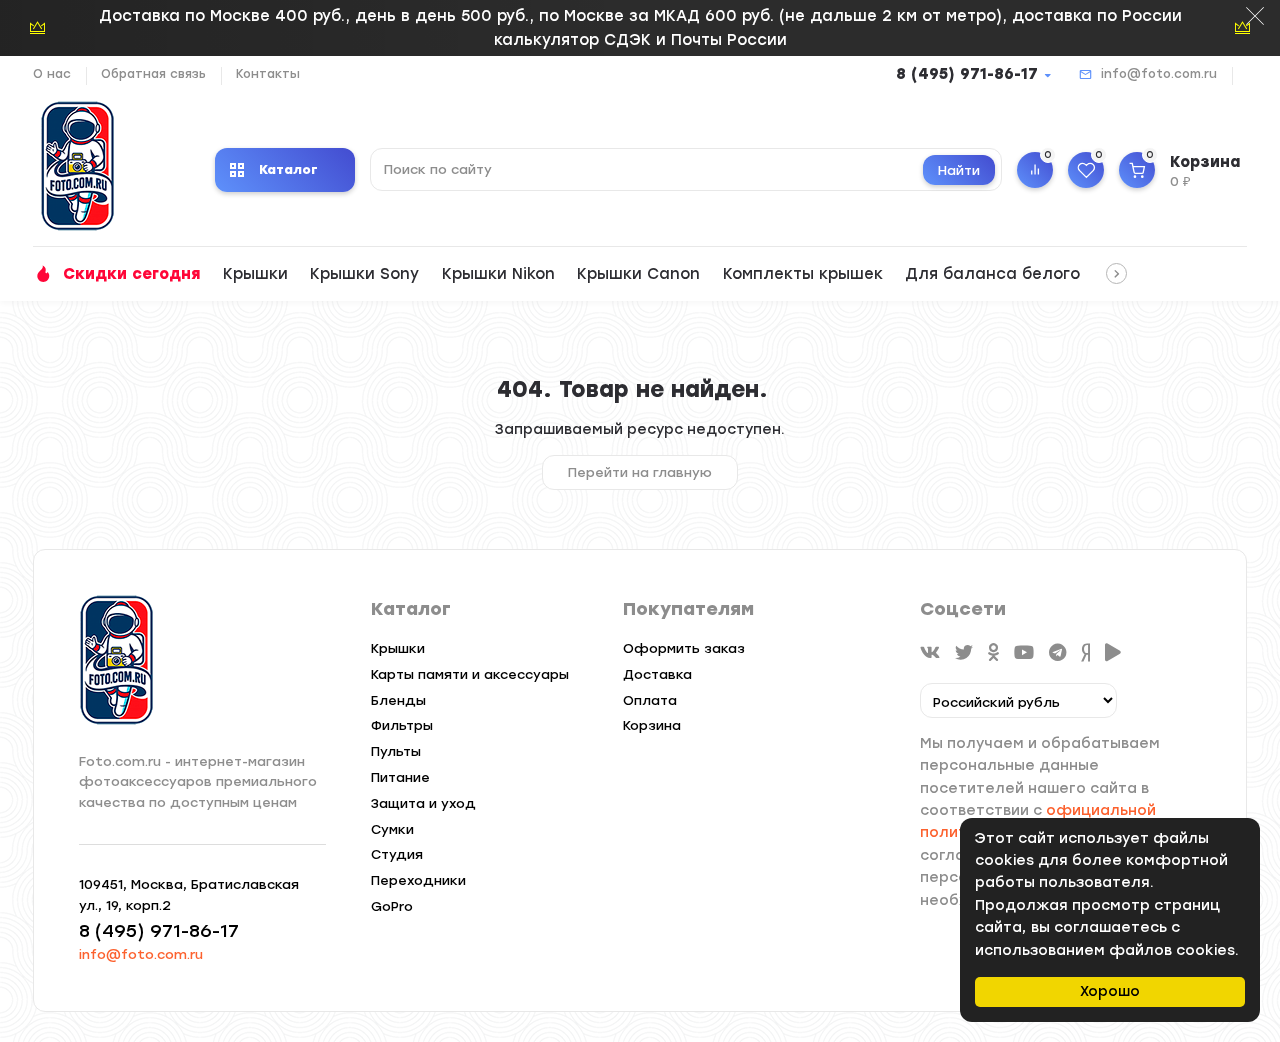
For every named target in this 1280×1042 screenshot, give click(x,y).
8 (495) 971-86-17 (967, 74)
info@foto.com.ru (1159, 74)
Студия (397, 854)
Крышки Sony (364, 274)
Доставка (657, 674)
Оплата (650, 700)
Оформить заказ (684, 648)
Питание (400, 777)
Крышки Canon (638, 274)
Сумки (392, 829)
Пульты (396, 751)
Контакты (268, 74)
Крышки (255, 274)
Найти (959, 170)
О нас (52, 74)
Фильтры (402, 725)
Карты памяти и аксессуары (470, 674)
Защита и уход (423, 803)
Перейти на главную (640, 472)
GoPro (392, 906)
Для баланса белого (992, 274)
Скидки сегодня (131, 274)
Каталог (288, 169)
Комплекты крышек (803, 274)
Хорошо (1110, 991)
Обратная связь (153, 74)
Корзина (652, 725)
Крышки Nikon (498, 274)
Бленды (398, 700)
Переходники (418, 880)
